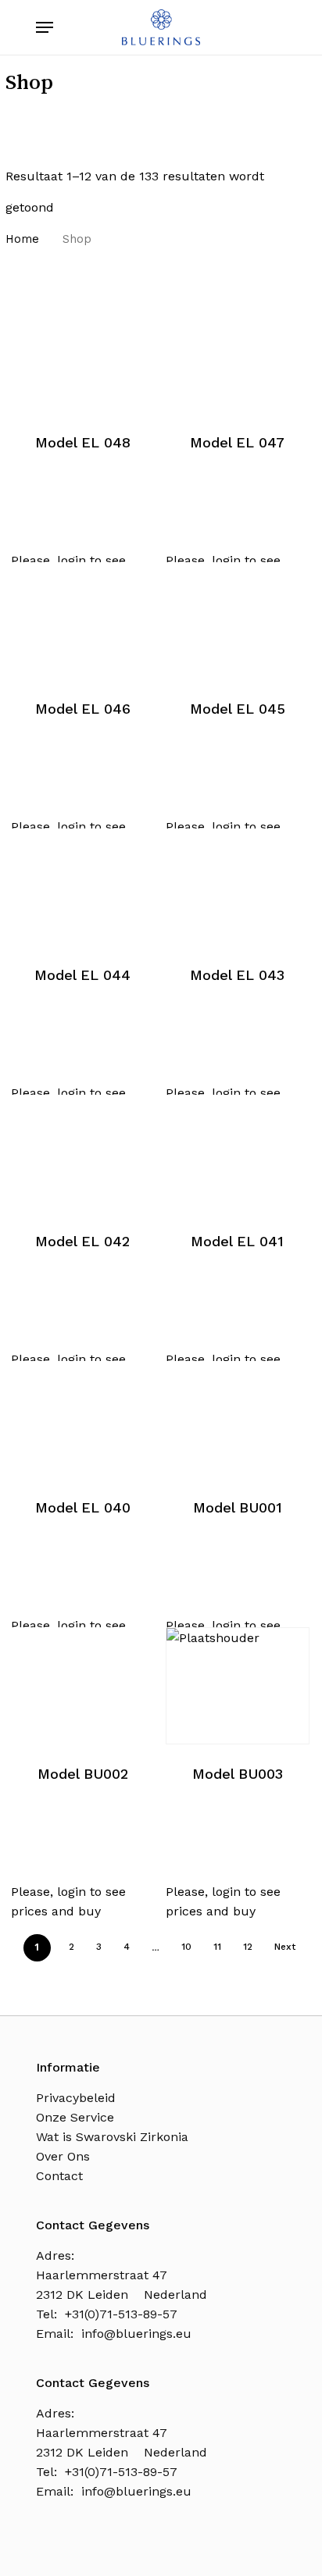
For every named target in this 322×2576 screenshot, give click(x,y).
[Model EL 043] (237, 887)
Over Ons (63, 2156)
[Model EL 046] (82, 621)
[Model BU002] (82, 1686)
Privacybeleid (76, 2098)
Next (285, 1947)
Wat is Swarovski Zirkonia (112, 2137)
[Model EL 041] (237, 1153)
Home (22, 239)
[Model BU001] (237, 1420)
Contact (59, 2176)
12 (248, 1947)
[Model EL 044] (82, 887)
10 (186, 1947)
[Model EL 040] (82, 1420)
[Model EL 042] (82, 1153)
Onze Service (75, 2117)
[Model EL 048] (82, 355)
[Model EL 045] (237, 621)
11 (217, 1947)
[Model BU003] (237, 1686)
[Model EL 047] (237, 355)
